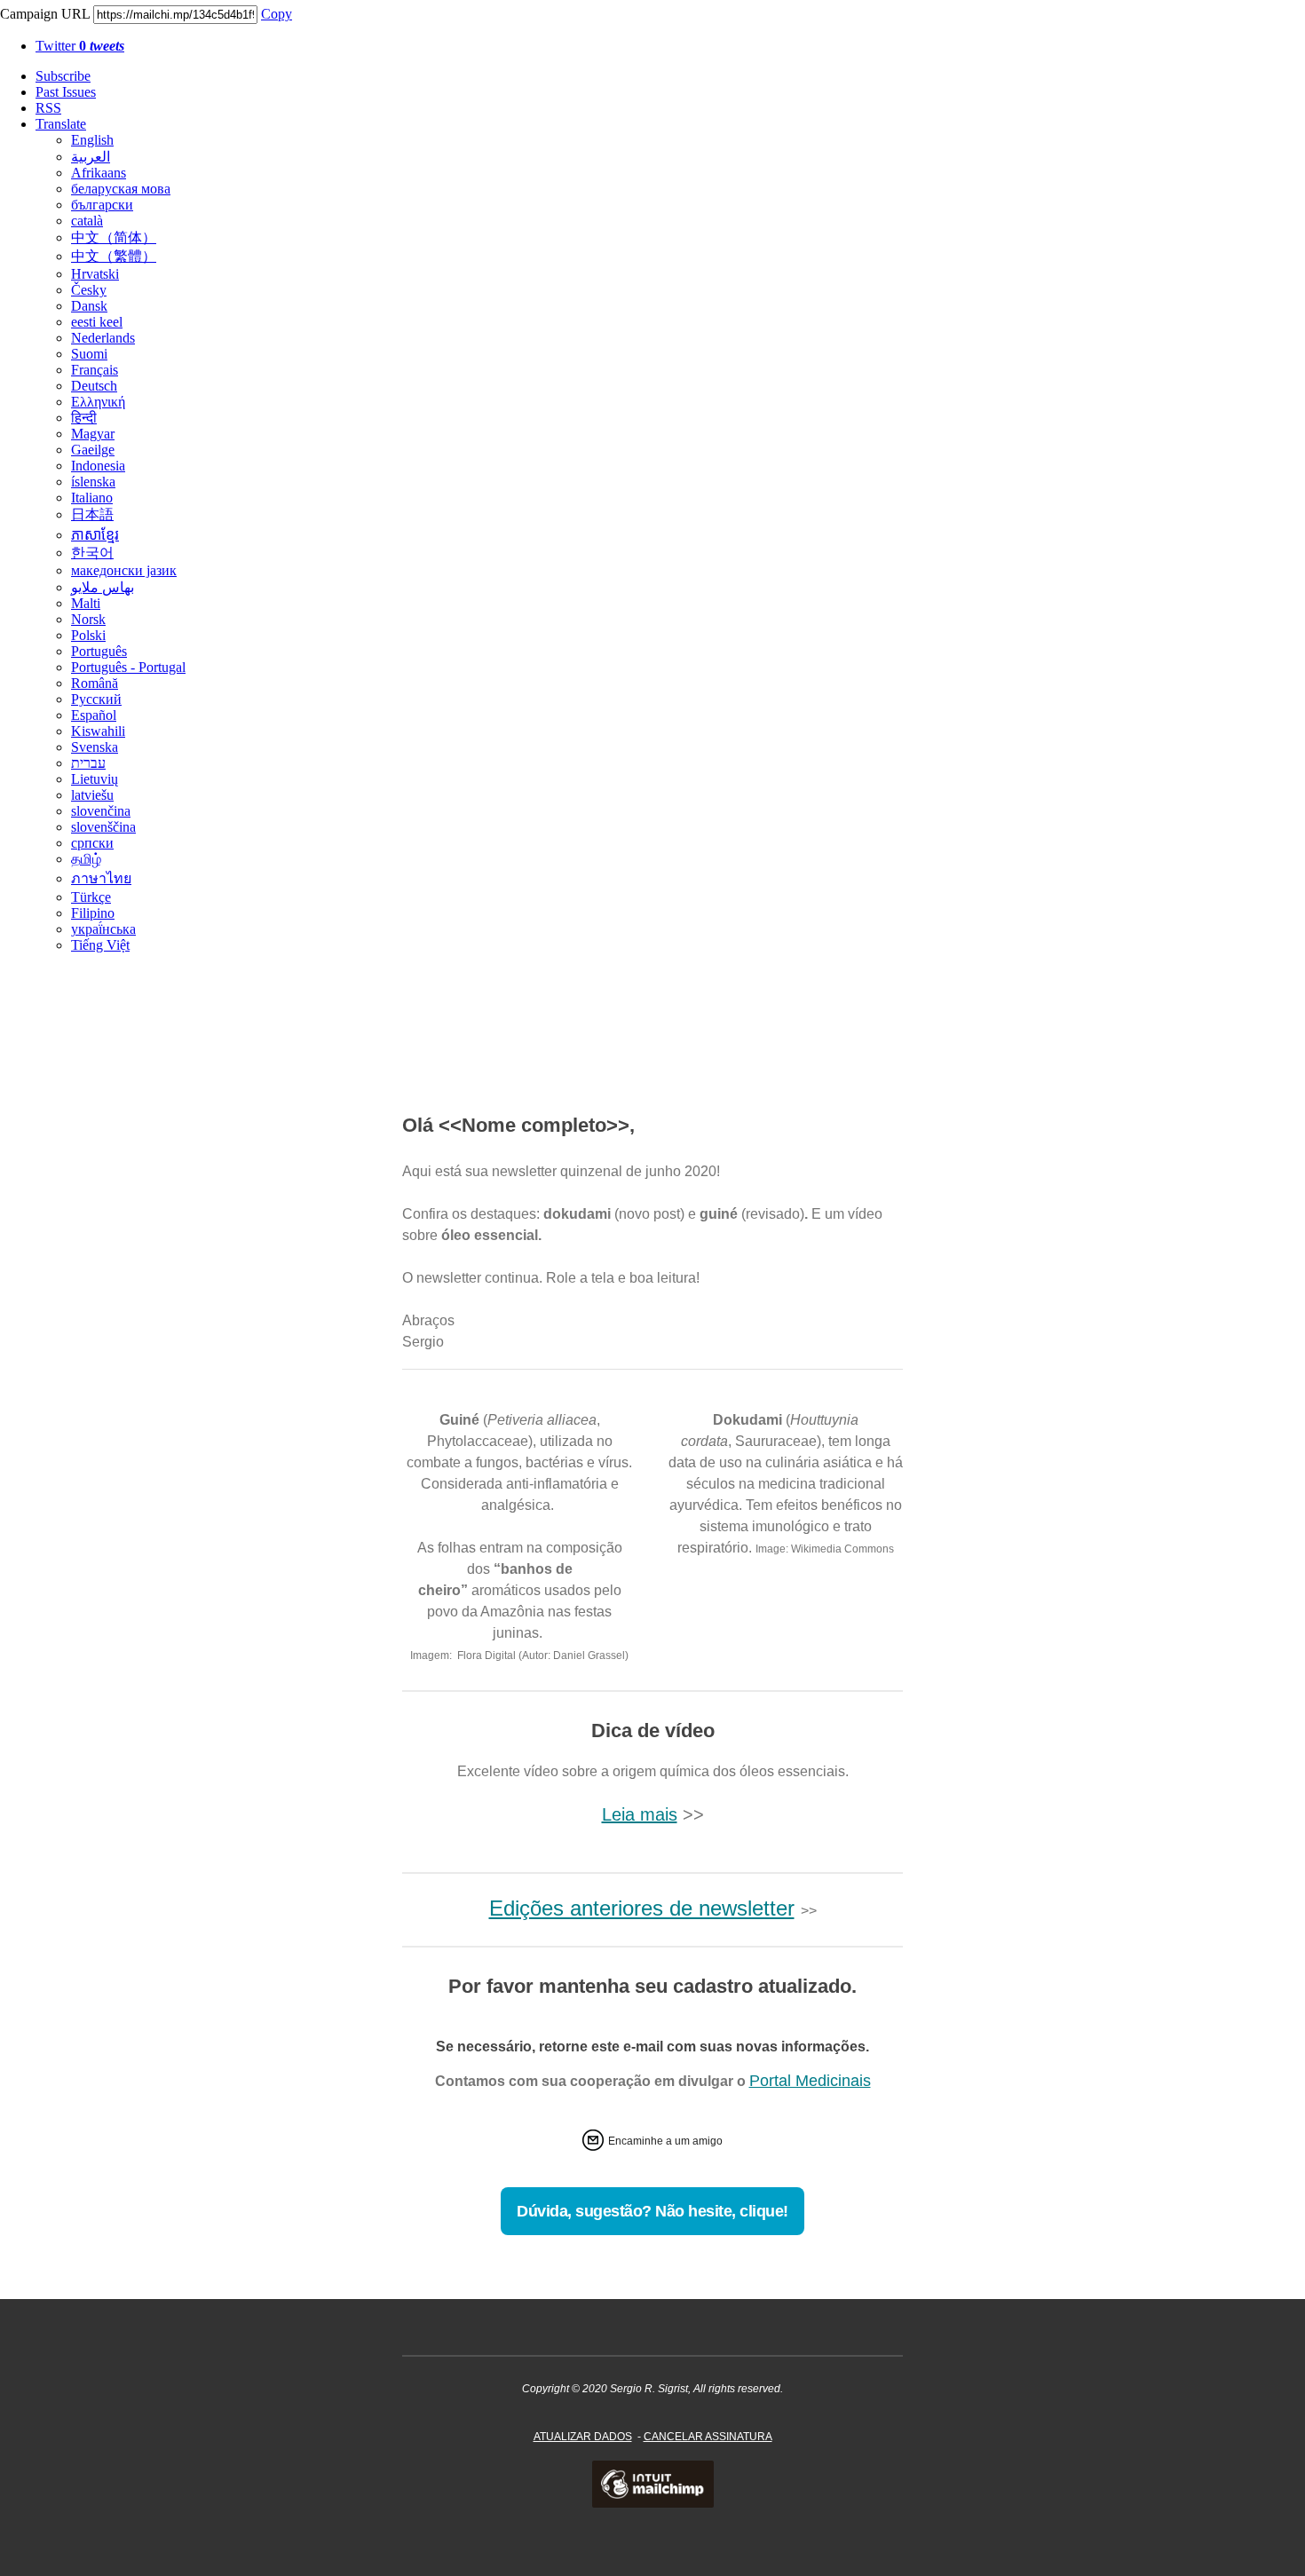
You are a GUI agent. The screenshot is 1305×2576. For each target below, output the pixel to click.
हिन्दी (84, 418)
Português (99, 651)
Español (94, 715)
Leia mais (640, 1814)
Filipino (93, 913)
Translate (61, 124)
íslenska (93, 482)
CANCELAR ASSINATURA (708, 2437)
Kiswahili (98, 731)
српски (92, 843)
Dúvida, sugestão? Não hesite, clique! (652, 2211)
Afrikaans (99, 173)
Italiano (92, 498)
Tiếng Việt (100, 945)
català (87, 221)
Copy (277, 14)
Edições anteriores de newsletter (642, 1908)
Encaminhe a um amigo (665, 2141)
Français (95, 370)
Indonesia (98, 466)
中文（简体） (114, 237)
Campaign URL (45, 14)
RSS (48, 108)
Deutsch (94, 386)
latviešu (92, 795)
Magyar (93, 434)
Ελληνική (98, 402)
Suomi (89, 354)
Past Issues (66, 92)
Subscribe (63, 76)
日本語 (92, 514)
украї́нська (103, 929)
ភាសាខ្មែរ (95, 535)
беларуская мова (121, 189)
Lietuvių (95, 779)
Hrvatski (95, 274)
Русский (96, 699)
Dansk (89, 306)
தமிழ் (86, 859)
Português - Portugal (128, 667)
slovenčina (101, 811)
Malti (86, 603)
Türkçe (91, 897)
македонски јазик (124, 570)
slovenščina (103, 827)
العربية (91, 157)
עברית (88, 763)
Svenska (95, 747)
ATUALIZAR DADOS (583, 2437)
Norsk (88, 619)
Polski (88, 635)
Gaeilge (93, 450)
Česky (89, 290)
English (92, 140)
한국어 (92, 553)
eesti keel (97, 322)
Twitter (80, 46)
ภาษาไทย (101, 878)
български (102, 205)
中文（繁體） (114, 256)
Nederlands (103, 338)
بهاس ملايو (103, 587)
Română (95, 683)
